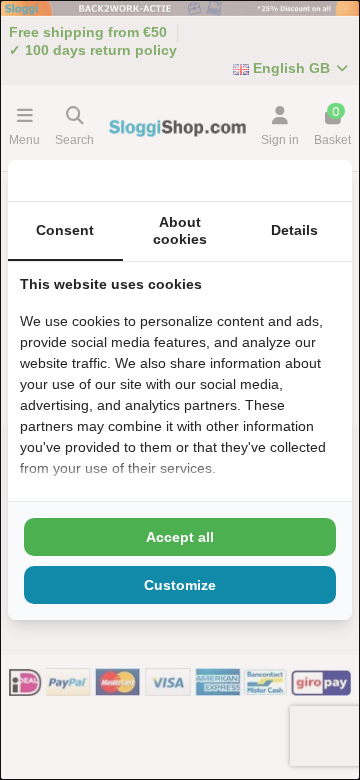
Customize (180, 585)
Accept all (180, 537)
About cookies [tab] (180, 230)
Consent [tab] (65, 230)
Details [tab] (294, 230)
